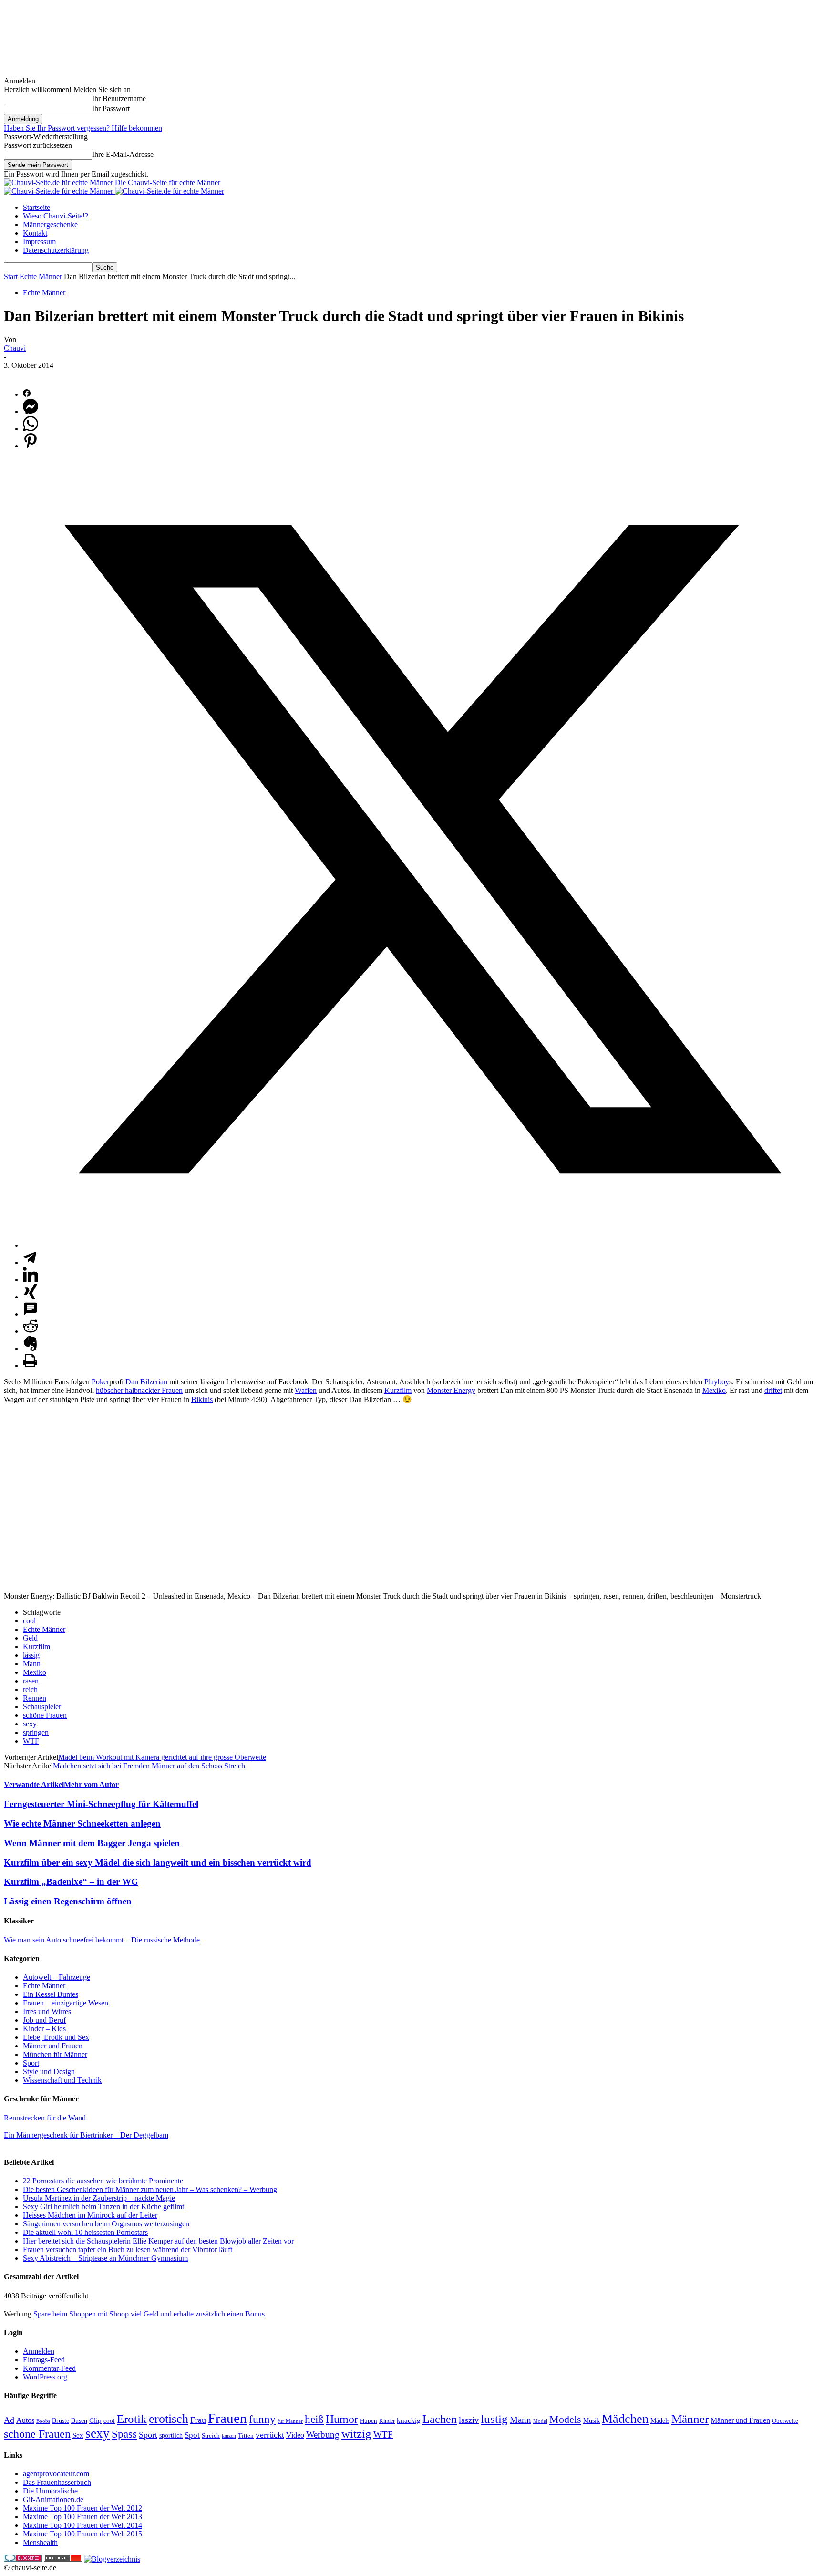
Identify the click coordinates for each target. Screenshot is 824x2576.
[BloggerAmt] (112, 2559)
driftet (773, 1390)
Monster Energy (451, 1390)
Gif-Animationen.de (53, 2499)
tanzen (229, 2436)
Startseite (36, 207)
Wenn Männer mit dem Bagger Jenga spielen (92, 1843)
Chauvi (15, 348)
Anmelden (39, 2351)
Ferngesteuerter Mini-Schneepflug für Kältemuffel (101, 1804)
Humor (342, 2419)
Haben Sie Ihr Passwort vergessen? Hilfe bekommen (83, 128)
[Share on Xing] (31, 1297)
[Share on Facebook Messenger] (31, 411)
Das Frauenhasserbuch (57, 2482)
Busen (79, 2421)
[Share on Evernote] (31, 1348)
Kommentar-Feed (49, 2368)
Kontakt (35, 233)
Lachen (440, 2419)
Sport (31, 2063)
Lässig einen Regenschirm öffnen (68, 1901)
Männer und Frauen (53, 2046)
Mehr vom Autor (91, 1784)
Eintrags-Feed (44, 2360)
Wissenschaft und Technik (62, 2080)
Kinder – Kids (44, 2029)
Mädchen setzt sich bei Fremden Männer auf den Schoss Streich (149, 1766)
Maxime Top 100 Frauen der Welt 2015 (82, 2534)
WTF (31, 1741)
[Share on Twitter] (422, 1245)
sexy (30, 1724)
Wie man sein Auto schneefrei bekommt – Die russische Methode (102, 1940)
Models (565, 2419)
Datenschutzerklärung (56, 250)
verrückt (270, 2435)
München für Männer (55, 2054)
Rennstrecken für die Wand (45, 2118)
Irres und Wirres (47, 2011)
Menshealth (40, 2542)
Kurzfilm (398, 1390)
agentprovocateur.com (56, 2474)
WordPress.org (45, 2377)
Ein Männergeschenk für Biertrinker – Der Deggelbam (86, 2135)
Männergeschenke (50, 224)
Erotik (132, 2419)
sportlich (171, 2435)
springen (36, 1732)
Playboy (717, 1382)
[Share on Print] (30, 1366)
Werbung (323, 2435)
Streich (211, 2436)
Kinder (387, 2421)
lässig (31, 1655)
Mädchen (625, 2419)
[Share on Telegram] (30, 1262)
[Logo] (59, 191)
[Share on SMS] (31, 1314)
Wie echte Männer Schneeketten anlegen (82, 1823)
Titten (246, 2436)
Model (540, 2421)
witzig (356, 2434)
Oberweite (785, 2421)
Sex (78, 2435)
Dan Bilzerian (146, 1382)
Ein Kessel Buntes (51, 1994)
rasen (31, 1681)
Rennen (35, 1698)
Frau (198, 2420)
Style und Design (49, 2072)
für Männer (290, 2421)
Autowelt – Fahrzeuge (57, 1977)
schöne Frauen (45, 1715)
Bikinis (202, 1399)
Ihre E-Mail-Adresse (123, 154)
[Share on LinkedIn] (31, 1280)
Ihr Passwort (111, 109)
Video (295, 2435)
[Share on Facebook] (27, 394)
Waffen (306, 1390)
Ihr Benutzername (119, 99)
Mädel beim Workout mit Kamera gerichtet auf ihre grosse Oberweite (162, 1757)
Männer (690, 2419)
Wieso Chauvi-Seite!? (56, 216)
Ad (9, 2420)
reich (30, 1689)
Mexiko (714, 1390)
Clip (95, 2420)
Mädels (660, 2421)
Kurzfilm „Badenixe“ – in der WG (71, 1882)
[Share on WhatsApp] (31, 429)
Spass (124, 2434)
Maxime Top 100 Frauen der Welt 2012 (82, 2508)
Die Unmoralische (50, 2491)
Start (11, 276)
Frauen (227, 2418)
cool (29, 1621)
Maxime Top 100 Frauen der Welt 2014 (82, 2525)
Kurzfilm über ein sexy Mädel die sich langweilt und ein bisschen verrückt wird (158, 1863)
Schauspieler (42, 1707)
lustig (494, 2419)
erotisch (169, 2419)
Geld (30, 1638)
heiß (314, 2419)
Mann (32, 1664)
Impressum (39, 242)
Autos (25, 2420)
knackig (409, 2420)
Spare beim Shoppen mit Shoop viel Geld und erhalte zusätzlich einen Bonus (149, 2314)
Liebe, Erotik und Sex (56, 2037)
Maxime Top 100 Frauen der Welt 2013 (82, 2517)
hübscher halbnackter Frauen (139, 1390)
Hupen (369, 2421)
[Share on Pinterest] (31, 446)
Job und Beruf (44, 2020)
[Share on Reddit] (31, 1331)
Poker (100, 1382)
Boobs (43, 2421)
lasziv (469, 2420)
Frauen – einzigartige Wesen (66, 2003)
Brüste (61, 2421)
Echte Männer (41, 276)
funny (262, 2419)
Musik (592, 2420)
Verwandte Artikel (34, 1784)
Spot (192, 2435)
